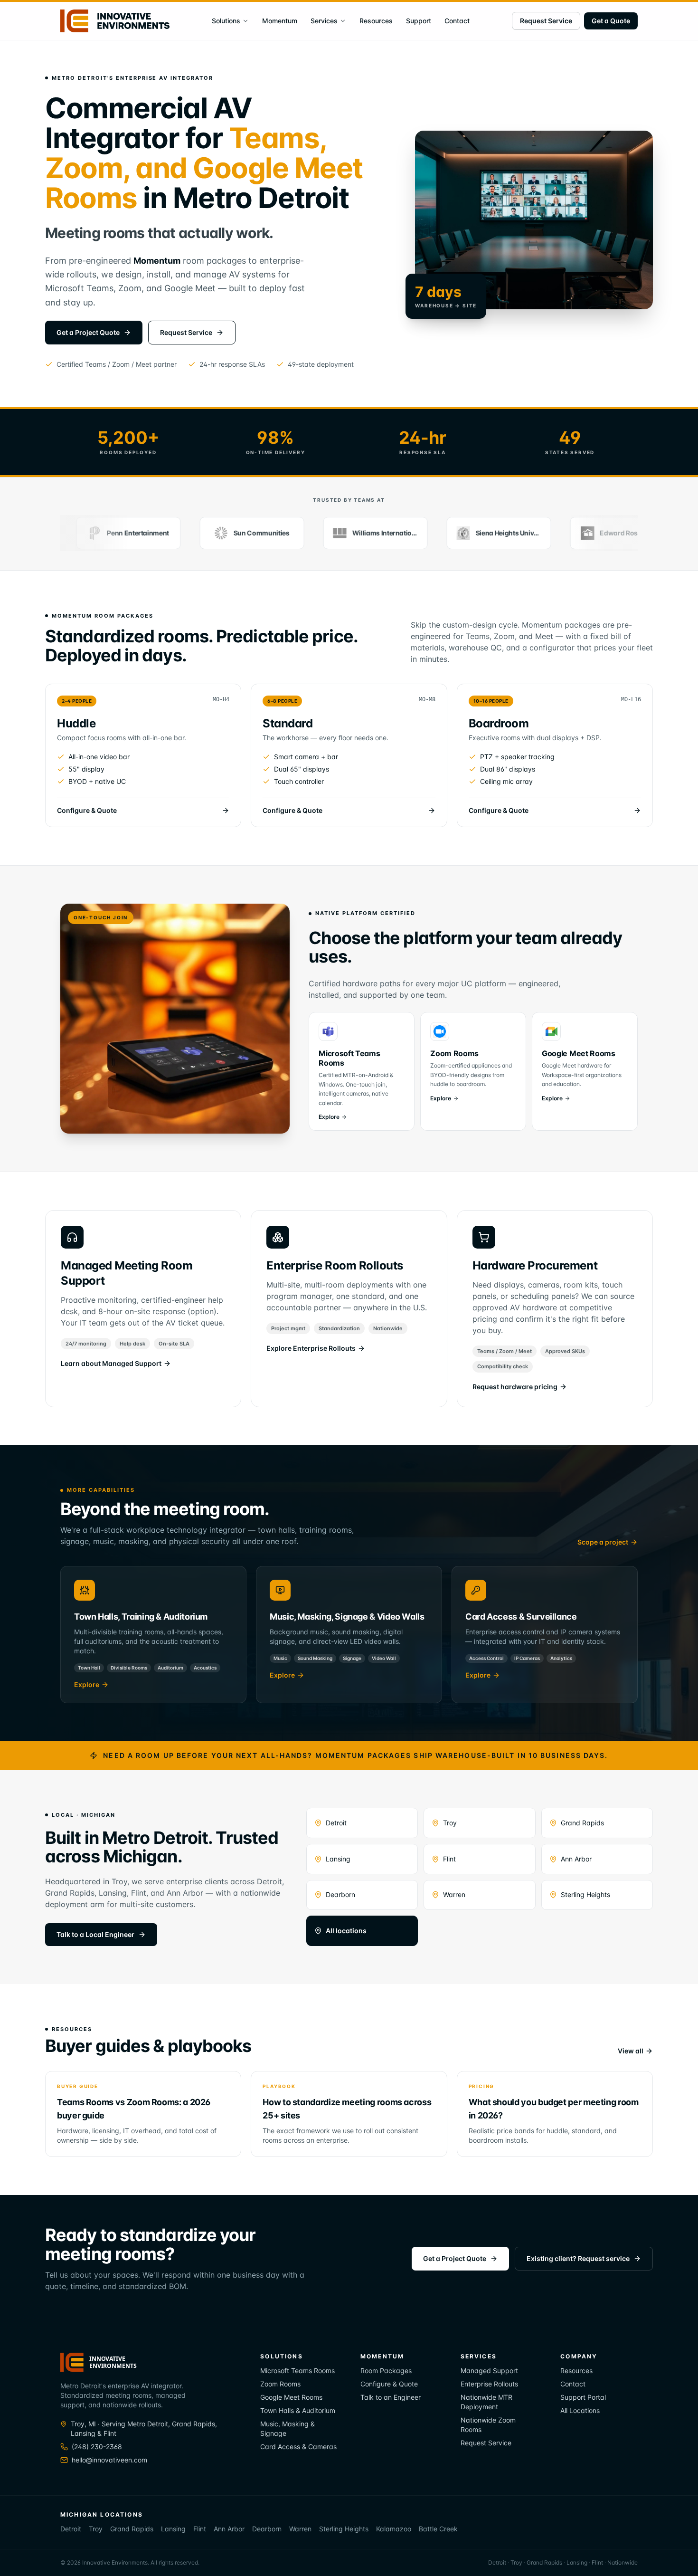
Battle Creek (438, 2529)
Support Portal (583, 2397)
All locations (346, 1931)
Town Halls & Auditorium (298, 2410)
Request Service (546, 21)
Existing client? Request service (578, 2258)
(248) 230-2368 (97, 2447)
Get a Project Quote (88, 332)
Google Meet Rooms (291, 2397)
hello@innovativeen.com (109, 2460)
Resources (376, 21)
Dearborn (340, 1894)
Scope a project (603, 1542)
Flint (449, 1859)
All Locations (580, 2410)
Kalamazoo (394, 2529)
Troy (450, 1823)
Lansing (338, 1859)
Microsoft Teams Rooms (297, 2371)
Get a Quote (611, 21)
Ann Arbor (576, 1859)
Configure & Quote (389, 2384)
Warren (454, 1894)
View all (631, 2051)
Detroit (336, 1823)
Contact (457, 21)
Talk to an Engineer (391, 2397)
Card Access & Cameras (298, 2447)
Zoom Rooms (280, 2384)
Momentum (280, 21)
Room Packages (386, 2371)
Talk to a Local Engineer (95, 1934)
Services (324, 21)
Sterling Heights (585, 1894)
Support (419, 21)
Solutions (226, 21)
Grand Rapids (582, 1823)
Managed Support (489, 2371)
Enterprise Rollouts (489, 2384)
